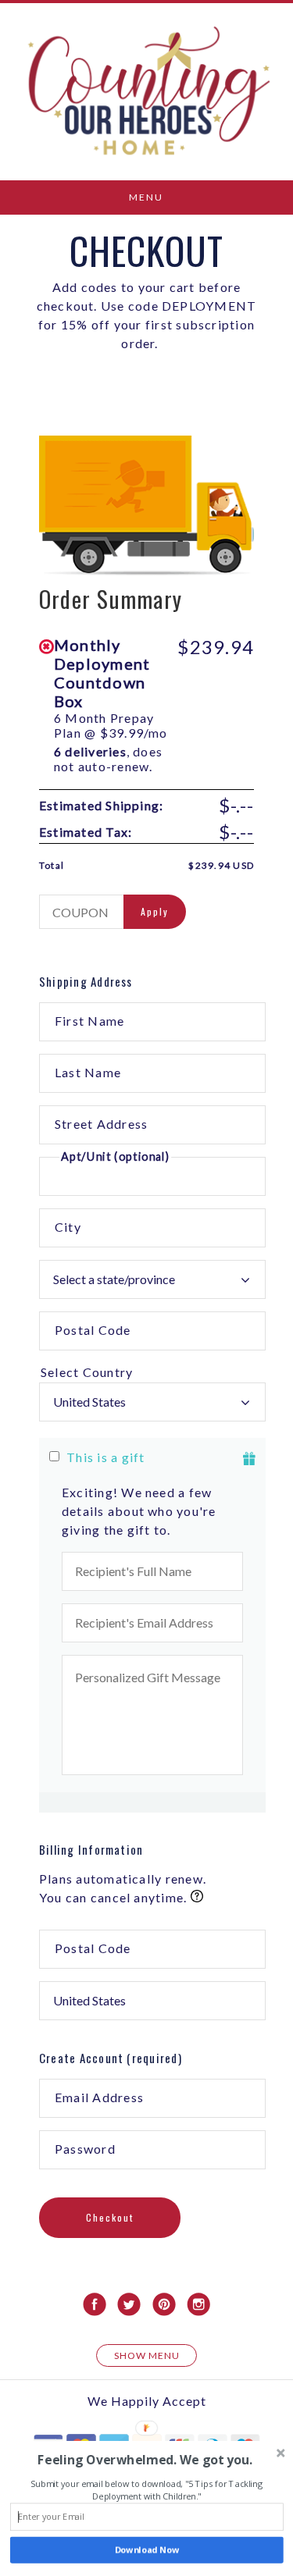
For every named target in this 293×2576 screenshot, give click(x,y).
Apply (155, 911)
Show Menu (147, 2355)
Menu (146, 197)
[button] (145, 2460)
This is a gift (105, 1457)
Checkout (110, 2217)
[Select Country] (152, 1373)
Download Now (147, 2550)
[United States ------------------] (152, 1402)
